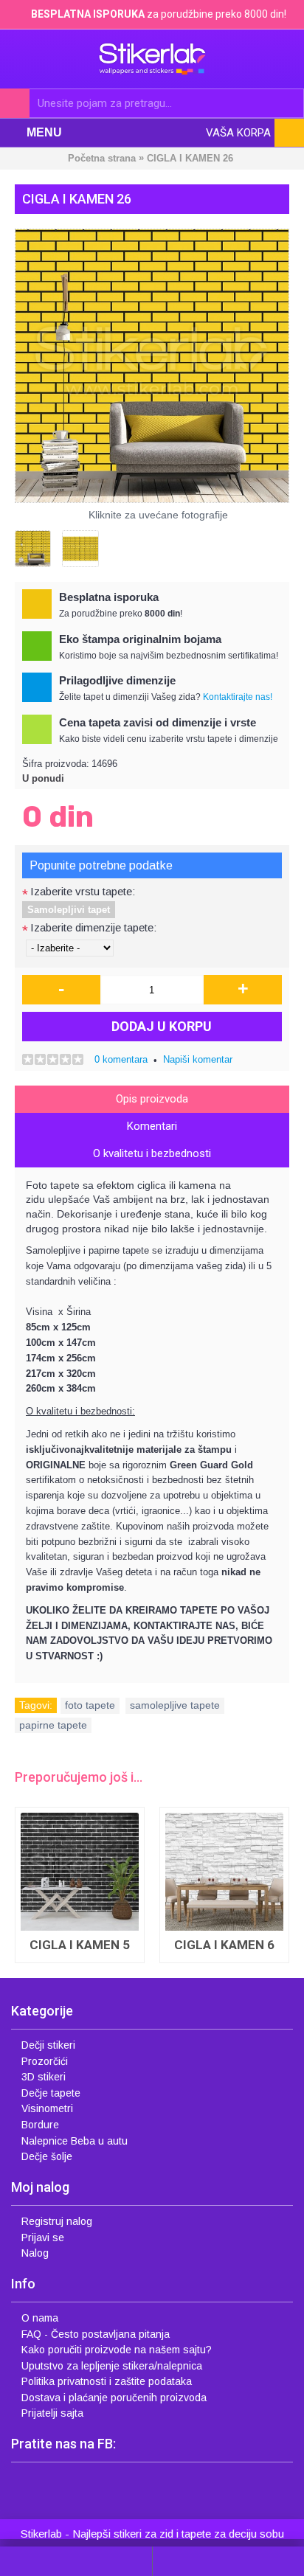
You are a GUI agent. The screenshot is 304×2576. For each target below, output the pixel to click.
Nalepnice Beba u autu (75, 2141)
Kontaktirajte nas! (238, 697)
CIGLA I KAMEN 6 (224, 1945)
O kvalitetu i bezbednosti (152, 1153)
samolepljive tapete (175, 1705)
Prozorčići (45, 2061)
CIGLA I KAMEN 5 (80, 1945)
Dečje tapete (51, 2093)
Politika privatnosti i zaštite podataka (107, 2381)
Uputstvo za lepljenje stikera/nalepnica (112, 2366)
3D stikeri (44, 2077)
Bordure (40, 2125)
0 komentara (121, 1059)
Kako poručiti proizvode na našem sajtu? (117, 2350)
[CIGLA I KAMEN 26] (152, 366)
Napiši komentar (198, 1059)
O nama (40, 2318)
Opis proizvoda (152, 1099)
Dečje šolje (47, 2156)
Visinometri (47, 2108)
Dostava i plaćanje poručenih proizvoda (114, 2398)
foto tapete (90, 1705)
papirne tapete (53, 1725)
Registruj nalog (57, 2221)
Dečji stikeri (48, 2045)
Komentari (152, 1126)
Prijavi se (43, 2237)
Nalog (35, 2253)
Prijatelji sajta (52, 2413)
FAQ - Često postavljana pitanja (96, 2334)
